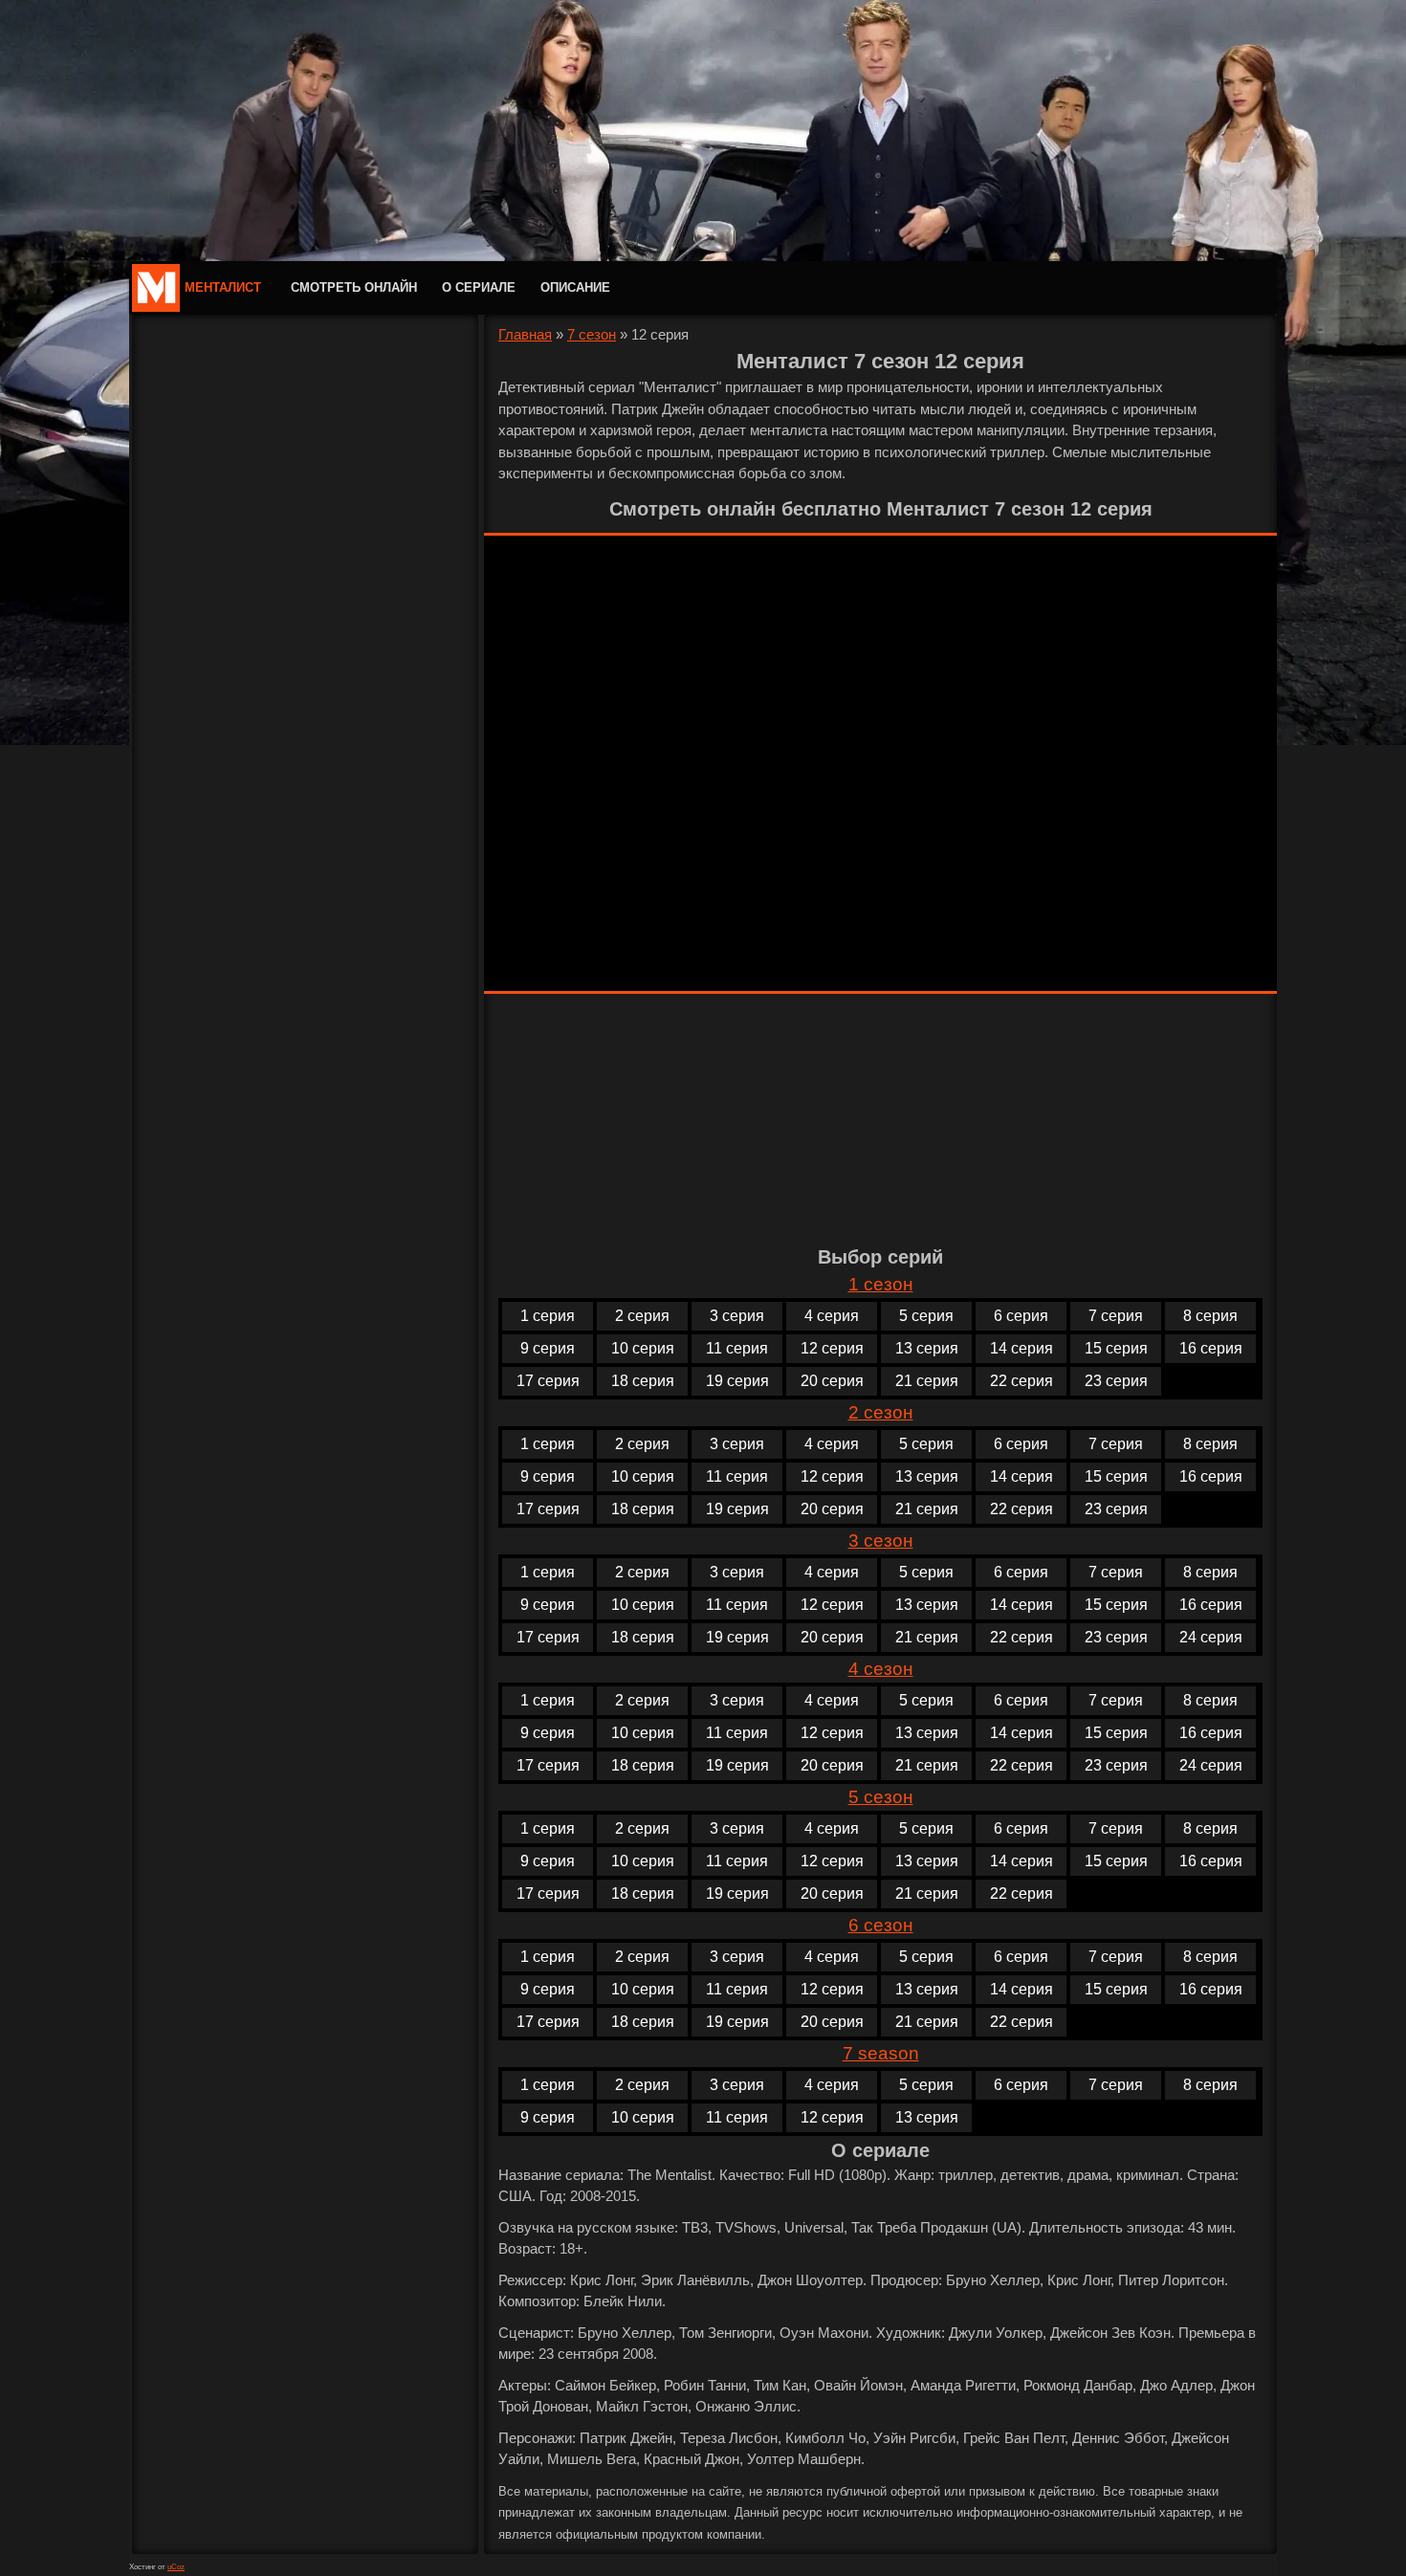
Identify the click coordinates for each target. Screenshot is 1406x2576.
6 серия (1021, 1316)
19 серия (737, 1381)
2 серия (642, 1316)
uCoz (176, 2567)
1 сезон (881, 1284)
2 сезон (881, 1412)
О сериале (479, 287)
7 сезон (592, 334)
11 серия (737, 1348)
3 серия (737, 1316)
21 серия (927, 1381)
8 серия (1210, 1316)
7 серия (1116, 1316)
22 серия (1022, 1381)
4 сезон (881, 1669)
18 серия (643, 1381)
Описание (575, 287)
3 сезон (881, 1541)
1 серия (548, 1316)
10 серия (643, 1348)
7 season (881, 2053)
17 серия (548, 1381)
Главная (525, 334)
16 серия (1211, 1348)
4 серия (832, 1316)
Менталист (223, 287)
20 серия (832, 1381)
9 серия (548, 1348)
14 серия (1022, 1348)
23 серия (1116, 1381)
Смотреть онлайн (354, 287)
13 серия (927, 1348)
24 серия (1211, 1637)
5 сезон (881, 1797)
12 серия (832, 1348)
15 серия (1116, 1348)
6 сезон (881, 1925)
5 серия (926, 1316)
